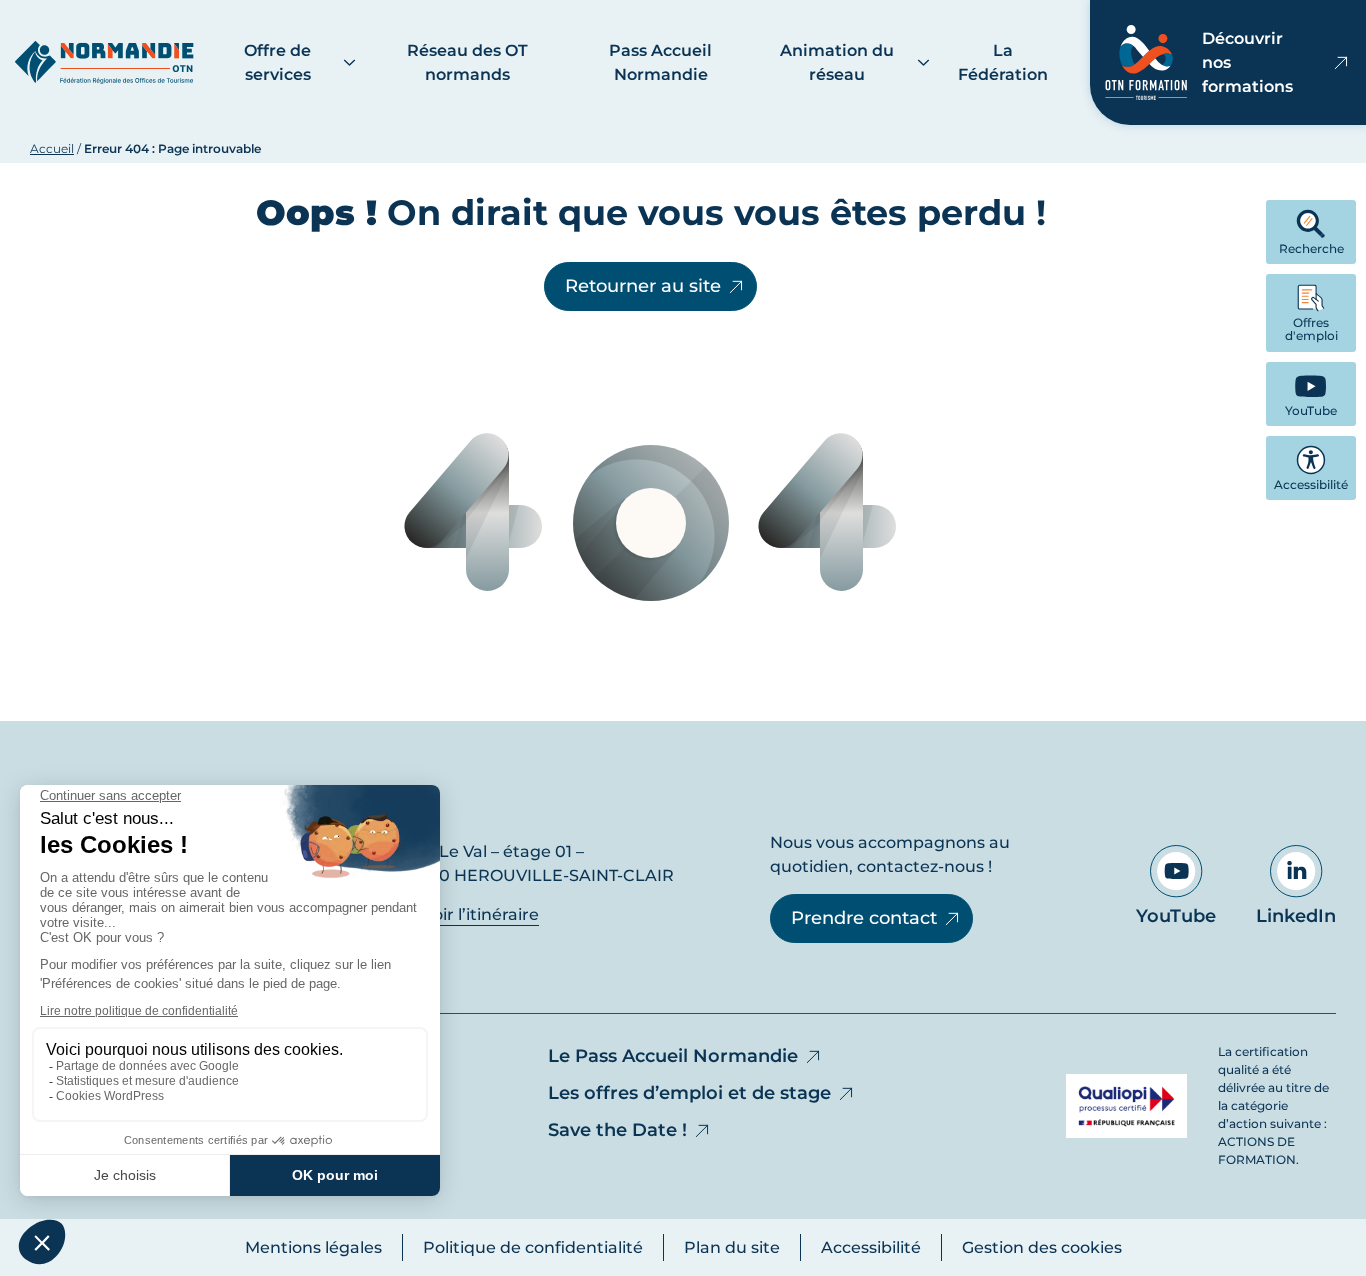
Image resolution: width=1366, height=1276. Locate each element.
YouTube (1176, 916)
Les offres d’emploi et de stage (689, 1093)
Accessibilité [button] (1311, 484)
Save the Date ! (617, 1130)
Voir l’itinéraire (479, 914)
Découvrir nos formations (1247, 62)
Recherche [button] (1311, 248)
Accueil (52, 148)
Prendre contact (864, 918)
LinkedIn (1296, 916)
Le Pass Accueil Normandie (673, 1056)
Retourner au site (643, 286)
